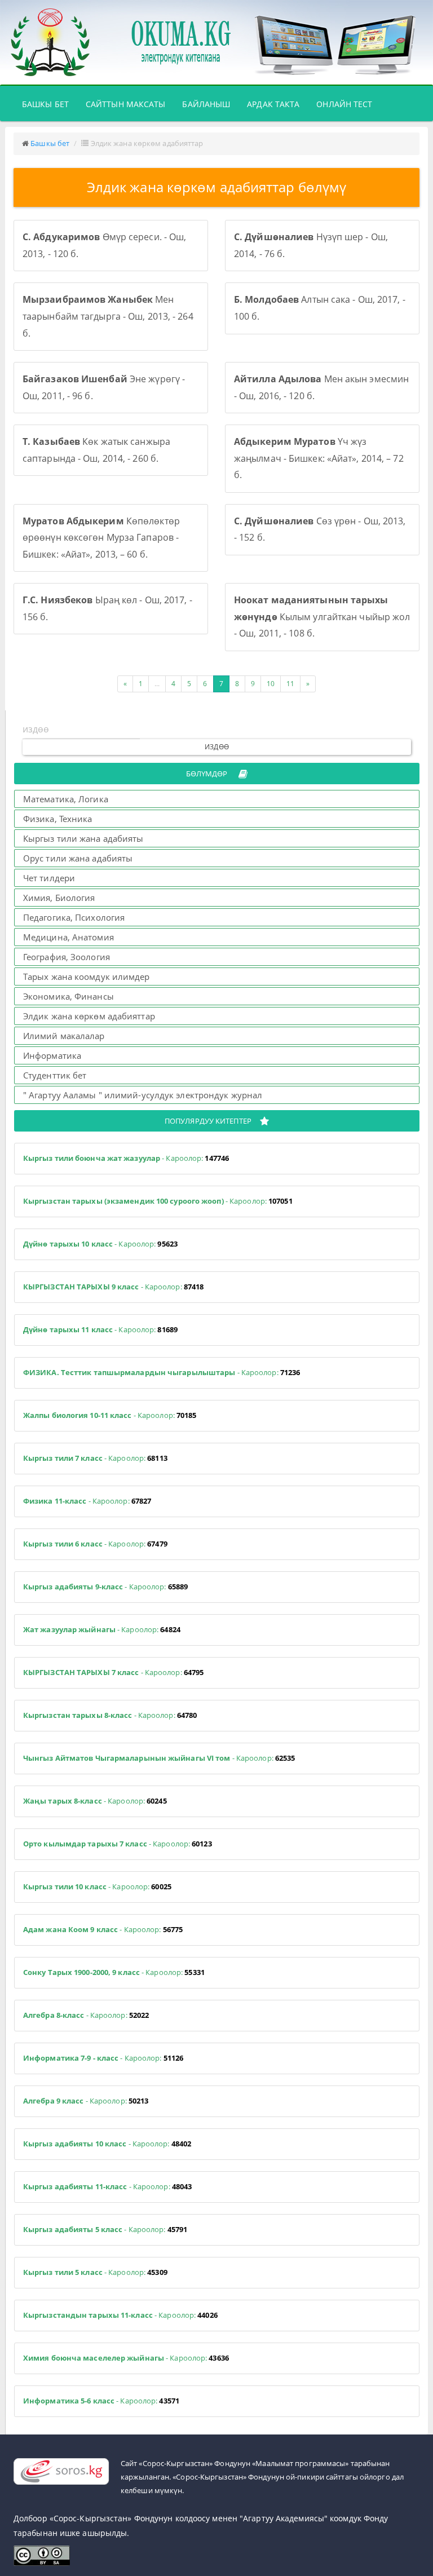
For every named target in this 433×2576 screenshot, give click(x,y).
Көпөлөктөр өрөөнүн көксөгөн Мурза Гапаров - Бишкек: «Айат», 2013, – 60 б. (101, 538)
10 (271, 684)
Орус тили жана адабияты (78, 858)
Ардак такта (273, 104)
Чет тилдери (49, 878)
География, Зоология (67, 957)
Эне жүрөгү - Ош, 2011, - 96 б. (104, 387)
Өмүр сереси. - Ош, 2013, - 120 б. (104, 245)
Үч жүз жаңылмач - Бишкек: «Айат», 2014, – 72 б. (319, 458)
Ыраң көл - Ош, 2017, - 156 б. (107, 608)
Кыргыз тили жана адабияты (83, 838)
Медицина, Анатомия (69, 937)
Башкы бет (50, 104)
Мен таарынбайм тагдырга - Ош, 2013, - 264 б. (108, 316)
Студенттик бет (55, 1075)
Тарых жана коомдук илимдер (87, 977)
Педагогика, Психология (74, 917)
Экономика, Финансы (69, 996)
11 (290, 684)
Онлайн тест (344, 104)
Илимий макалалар (64, 1036)
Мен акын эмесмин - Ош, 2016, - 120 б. (321, 387)
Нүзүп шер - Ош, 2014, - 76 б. (311, 245)
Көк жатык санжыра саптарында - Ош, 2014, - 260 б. (96, 450)
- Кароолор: (126, 1158)
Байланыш (206, 104)
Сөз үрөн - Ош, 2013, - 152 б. (320, 529)
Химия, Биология (59, 898)
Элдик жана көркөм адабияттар (89, 1016)
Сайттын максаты (126, 104)
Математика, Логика (66, 799)
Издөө (217, 747)
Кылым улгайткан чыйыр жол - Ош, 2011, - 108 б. (322, 617)
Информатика (52, 1055)
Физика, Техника (58, 819)
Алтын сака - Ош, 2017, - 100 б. (320, 308)
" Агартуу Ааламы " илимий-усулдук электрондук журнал (143, 1095)
